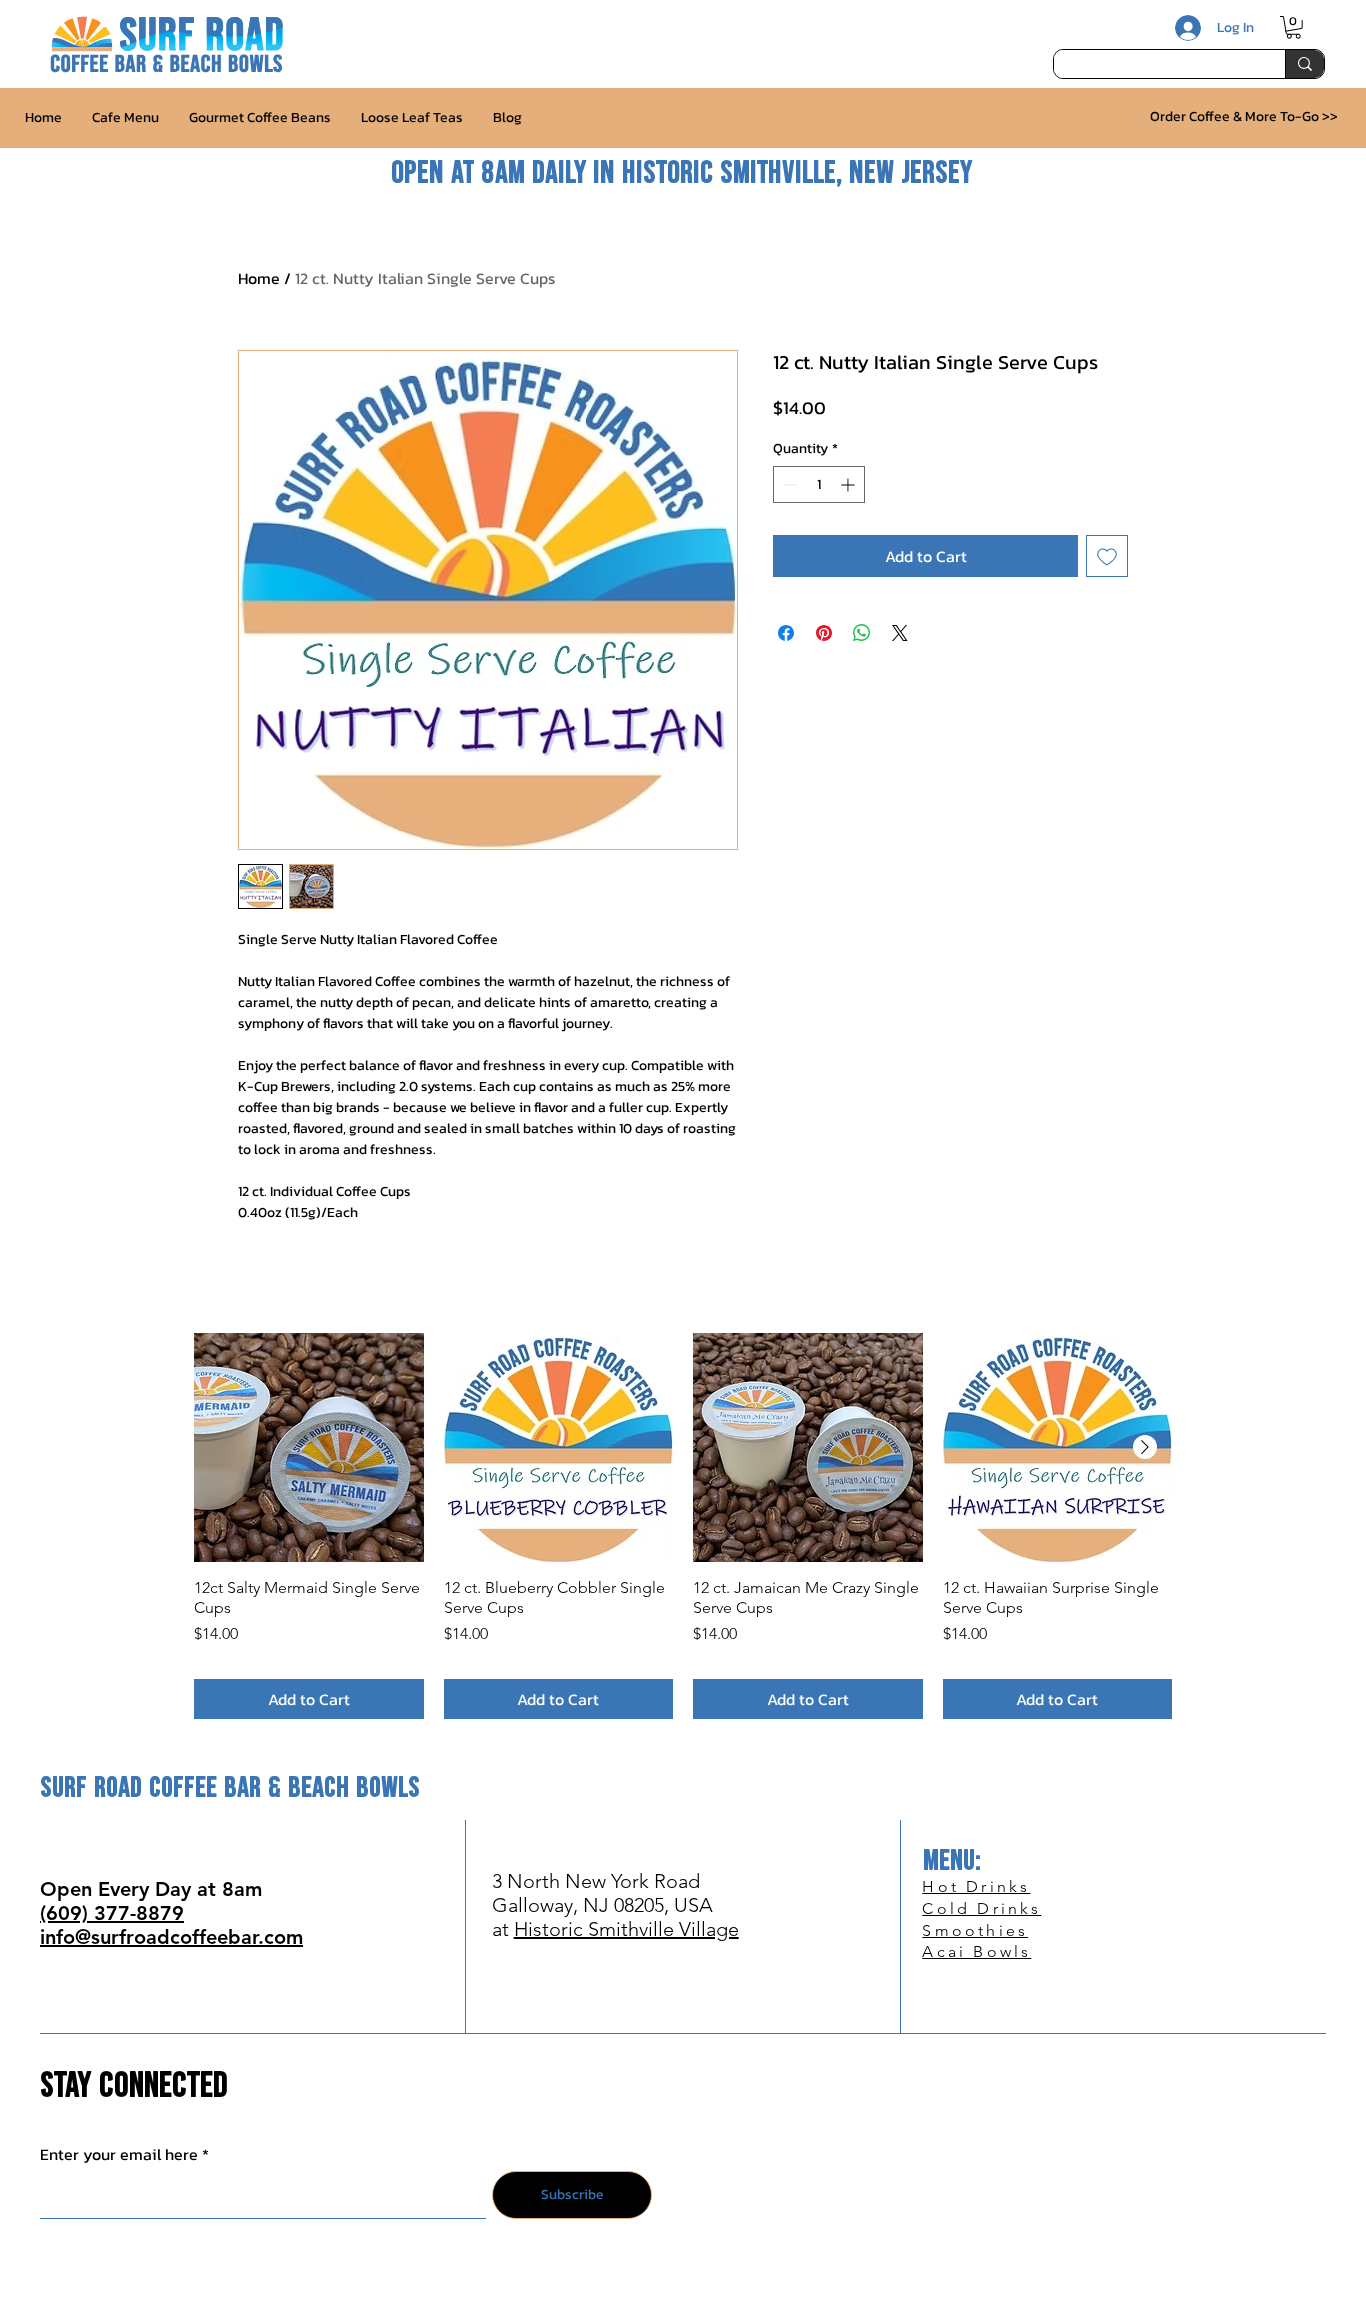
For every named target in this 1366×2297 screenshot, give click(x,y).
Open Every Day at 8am (151, 1889)
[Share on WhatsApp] (862, 633)
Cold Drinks (981, 1908)
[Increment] (849, 484)
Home (259, 278)
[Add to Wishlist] (1107, 556)
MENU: (952, 1861)
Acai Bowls (976, 1951)
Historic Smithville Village (626, 1929)
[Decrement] (788, 484)
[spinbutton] (819, 484)
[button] (1293, 27)
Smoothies (975, 1930)
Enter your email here (119, 2154)
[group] (683, 1526)
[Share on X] (900, 633)
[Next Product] (1145, 1447)
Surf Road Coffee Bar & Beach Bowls (230, 1788)
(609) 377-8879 (112, 1913)
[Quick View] (309, 1448)
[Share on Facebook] (786, 633)
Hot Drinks (976, 1886)
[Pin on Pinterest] (824, 633)
